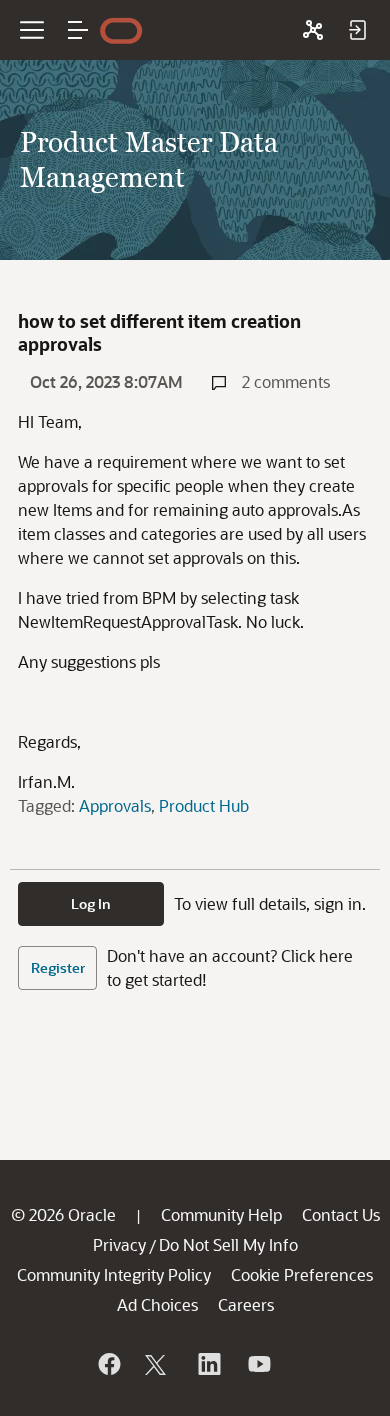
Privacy (119, 1244)
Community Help (221, 1214)
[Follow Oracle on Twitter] (158, 1364)
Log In (91, 903)
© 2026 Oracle (63, 1214)
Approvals (115, 805)
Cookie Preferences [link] (302, 1274)
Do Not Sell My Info (228, 1244)
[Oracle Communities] (313, 30)
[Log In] (357, 30)
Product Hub (204, 805)
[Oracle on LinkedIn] (208, 1364)
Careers (246, 1304)
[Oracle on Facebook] (108, 1364)
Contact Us (341, 1214)
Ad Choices (157, 1304)
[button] (78, 30)
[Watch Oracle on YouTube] (258, 1364)
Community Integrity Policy (114, 1274)
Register (58, 967)
